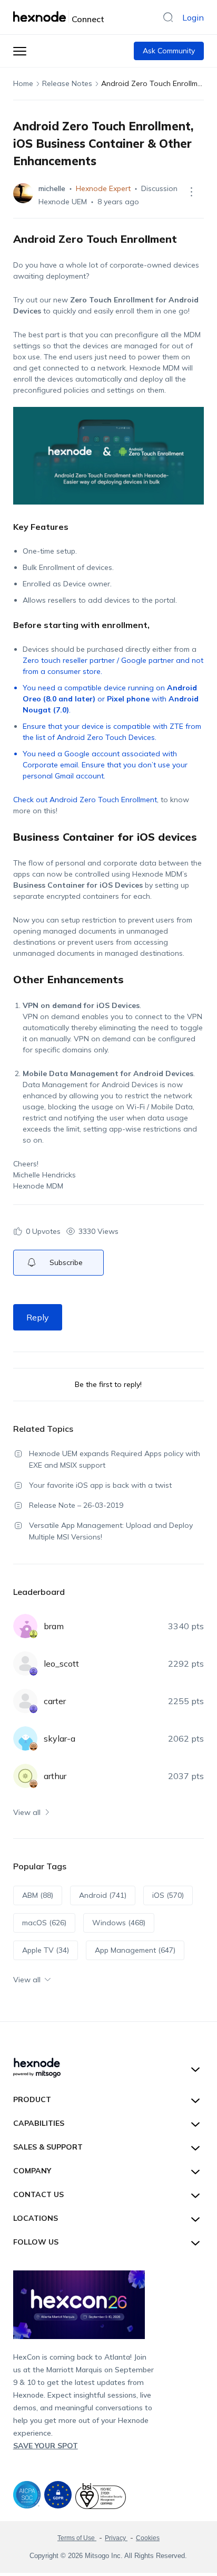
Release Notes (67, 83)
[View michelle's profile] (23, 193)
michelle (52, 188)
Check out (31, 800)
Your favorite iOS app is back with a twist (100, 1485)
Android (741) (103, 1895)
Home (23, 83)
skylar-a (60, 1738)
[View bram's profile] (25, 1626)
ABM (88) (38, 1895)
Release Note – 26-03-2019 (76, 1505)
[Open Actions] (191, 192)
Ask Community (169, 51)
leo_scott (61, 1664)
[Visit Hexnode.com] (41, 16)
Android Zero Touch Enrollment (103, 800)
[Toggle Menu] (20, 51)
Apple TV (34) (46, 1950)
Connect (88, 19)
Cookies (148, 2538)
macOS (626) (44, 1923)
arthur (55, 1776)
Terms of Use (77, 2538)
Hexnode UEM (63, 202)
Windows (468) (119, 1923)
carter (55, 1701)
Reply (38, 1317)
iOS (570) (168, 1895)
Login (193, 17)
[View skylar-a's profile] (25, 1738)
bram (54, 1626)
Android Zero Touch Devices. (107, 737)
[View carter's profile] (25, 1701)
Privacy (116, 2538)
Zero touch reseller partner (69, 660)
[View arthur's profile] (25, 1776)
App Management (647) (135, 1950)
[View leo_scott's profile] (25, 1664)
